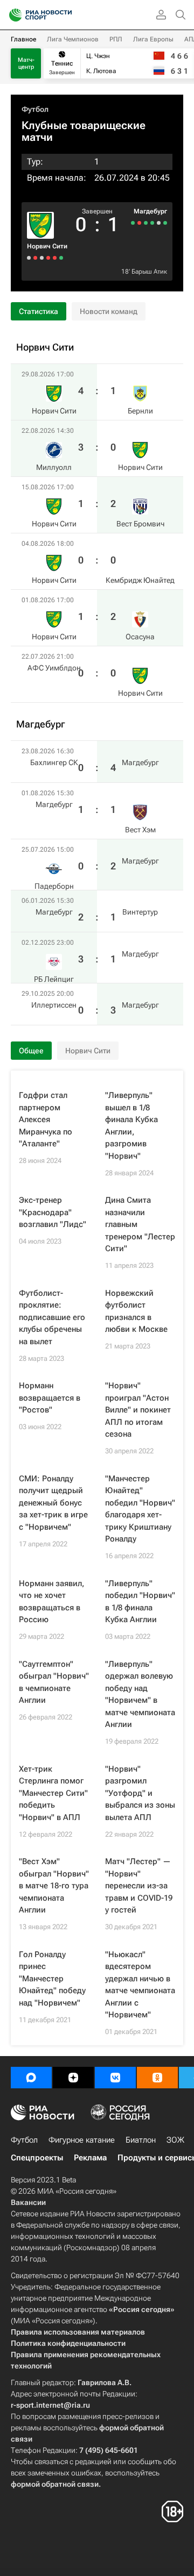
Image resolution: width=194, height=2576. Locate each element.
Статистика (39, 311)
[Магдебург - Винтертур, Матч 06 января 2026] (146, 223)
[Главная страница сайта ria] (12, 15)
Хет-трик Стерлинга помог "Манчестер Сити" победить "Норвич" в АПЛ (53, 1793)
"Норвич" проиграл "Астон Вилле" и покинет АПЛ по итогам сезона (138, 1410)
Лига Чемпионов (73, 39)
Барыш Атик (149, 272)
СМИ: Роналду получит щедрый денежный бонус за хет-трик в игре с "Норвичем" (53, 1503)
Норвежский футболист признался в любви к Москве (136, 1311)
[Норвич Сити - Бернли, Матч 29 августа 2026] (61, 258)
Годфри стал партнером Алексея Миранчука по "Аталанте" (46, 1119)
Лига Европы (153, 39)
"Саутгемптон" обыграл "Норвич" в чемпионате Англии (54, 1682)
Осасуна (140, 637)
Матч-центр (26, 63)
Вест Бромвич (140, 524)
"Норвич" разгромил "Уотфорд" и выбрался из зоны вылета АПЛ (140, 1793)
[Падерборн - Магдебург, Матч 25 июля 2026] (152, 223)
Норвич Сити (47, 246)
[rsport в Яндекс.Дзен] (73, 2078)
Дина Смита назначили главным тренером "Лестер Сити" (140, 1224)
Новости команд (109, 311)
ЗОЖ (175, 2140)
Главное (23, 39)
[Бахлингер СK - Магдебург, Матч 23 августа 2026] (165, 223)
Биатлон (141, 2140)
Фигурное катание (82, 2140)
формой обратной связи (55, 2484)
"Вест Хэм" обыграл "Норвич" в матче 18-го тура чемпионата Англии (54, 1886)
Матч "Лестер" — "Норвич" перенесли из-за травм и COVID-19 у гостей (139, 1886)
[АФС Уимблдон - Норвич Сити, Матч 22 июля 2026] (29, 258)
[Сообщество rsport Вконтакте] (115, 2078)
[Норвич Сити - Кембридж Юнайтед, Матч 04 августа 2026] (42, 258)
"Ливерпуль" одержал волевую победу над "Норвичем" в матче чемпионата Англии (140, 1694)
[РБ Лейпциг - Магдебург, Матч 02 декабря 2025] (139, 223)
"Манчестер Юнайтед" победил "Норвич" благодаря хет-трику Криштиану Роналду (140, 1509)
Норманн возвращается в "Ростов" (50, 1398)
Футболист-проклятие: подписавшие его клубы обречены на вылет (52, 1317)
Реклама (90, 2158)
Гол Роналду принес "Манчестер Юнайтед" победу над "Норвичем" (52, 1979)
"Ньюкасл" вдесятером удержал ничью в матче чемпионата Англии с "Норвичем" (140, 1985)
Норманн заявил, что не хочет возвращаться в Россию (51, 1602)
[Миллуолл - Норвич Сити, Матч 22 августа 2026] (55, 258)
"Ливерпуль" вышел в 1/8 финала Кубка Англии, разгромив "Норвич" (131, 1126)
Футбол (35, 109)
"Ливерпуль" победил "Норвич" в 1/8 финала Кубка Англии (140, 1602)
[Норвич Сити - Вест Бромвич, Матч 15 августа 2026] (48, 258)
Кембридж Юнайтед (140, 580)
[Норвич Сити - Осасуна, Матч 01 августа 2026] (35, 258)
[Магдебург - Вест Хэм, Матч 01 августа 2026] (159, 223)
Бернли (140, 411)
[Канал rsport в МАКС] (31, 2078)
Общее (31, 1051)
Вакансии (28, 2202)
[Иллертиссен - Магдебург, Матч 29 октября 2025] (133, 223)
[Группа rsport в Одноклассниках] (157, 2078)
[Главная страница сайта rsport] (65, 15)
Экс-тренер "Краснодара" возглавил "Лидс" (53, 1212)
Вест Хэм (140, 830)
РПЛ (116, 39)
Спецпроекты (37, 2158)
